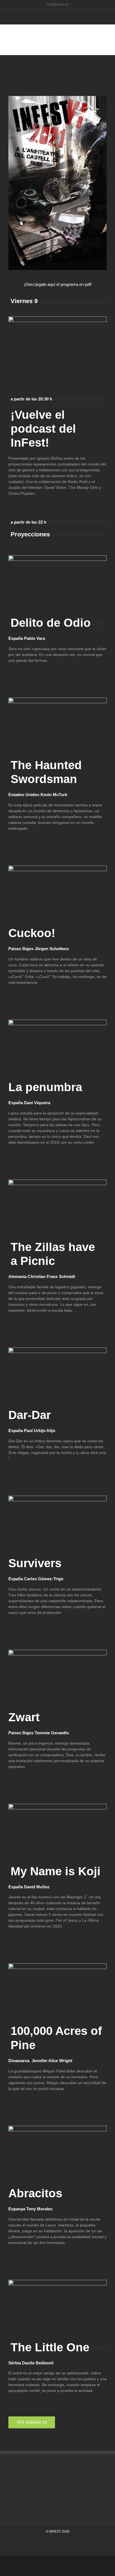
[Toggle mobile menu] (109, 27)
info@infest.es (58, 4)
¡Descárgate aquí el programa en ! (58, 284)
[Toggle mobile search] (109, 33)
